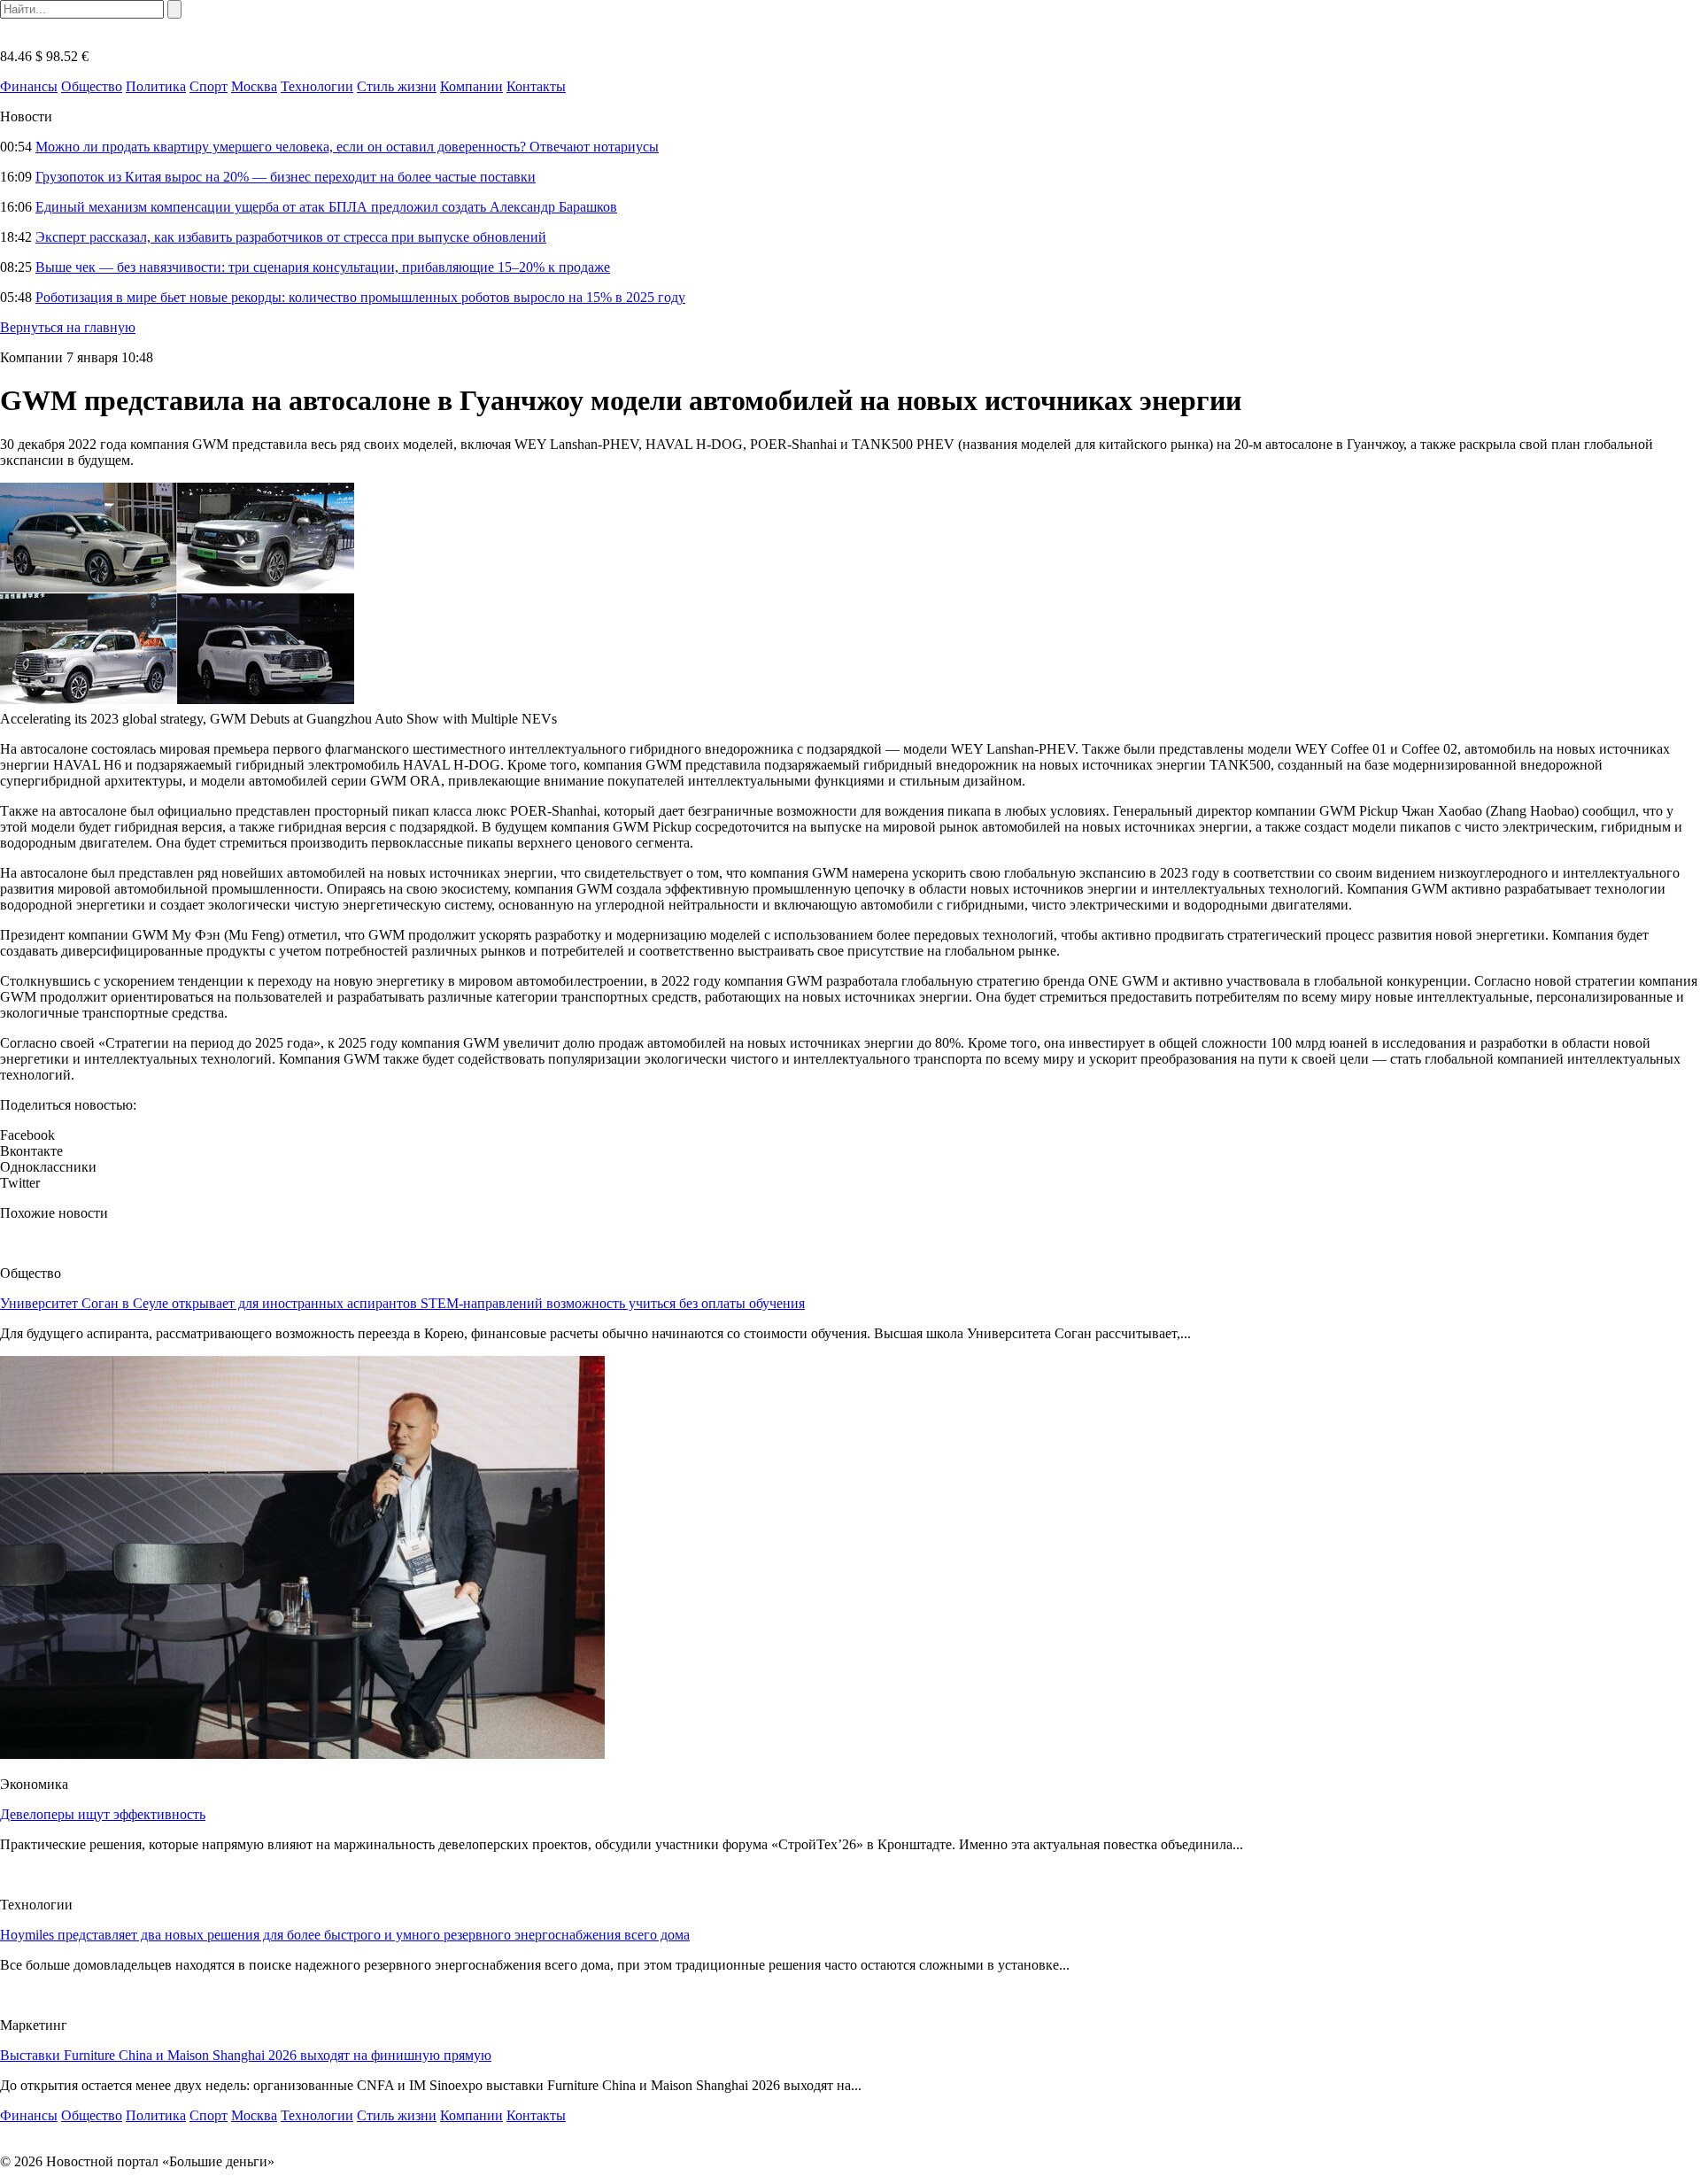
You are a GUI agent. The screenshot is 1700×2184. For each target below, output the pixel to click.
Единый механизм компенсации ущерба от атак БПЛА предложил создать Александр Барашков (326, 207)
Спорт (209, 86)
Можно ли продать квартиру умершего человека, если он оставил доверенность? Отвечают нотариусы (347, 147)
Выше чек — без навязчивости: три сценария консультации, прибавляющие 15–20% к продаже (323, 267)
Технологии (317, 86)
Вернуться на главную (68, 327)
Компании (471, 86)
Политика (156, 86)
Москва (254, 86)
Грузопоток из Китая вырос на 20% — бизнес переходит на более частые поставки (286, 177)
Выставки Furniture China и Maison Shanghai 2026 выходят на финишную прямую (246, 2055)
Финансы (29, 86)
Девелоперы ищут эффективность (103, 1814)
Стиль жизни (397, 86)
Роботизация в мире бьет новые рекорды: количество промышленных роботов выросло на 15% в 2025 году (360, 297)
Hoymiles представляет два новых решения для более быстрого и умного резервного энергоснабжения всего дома (345, 1935)
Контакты (536, 86)
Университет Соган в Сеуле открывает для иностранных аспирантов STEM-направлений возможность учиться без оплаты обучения (402, 1303)
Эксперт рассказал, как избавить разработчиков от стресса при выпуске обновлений (291, 237)
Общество (92, 86)
